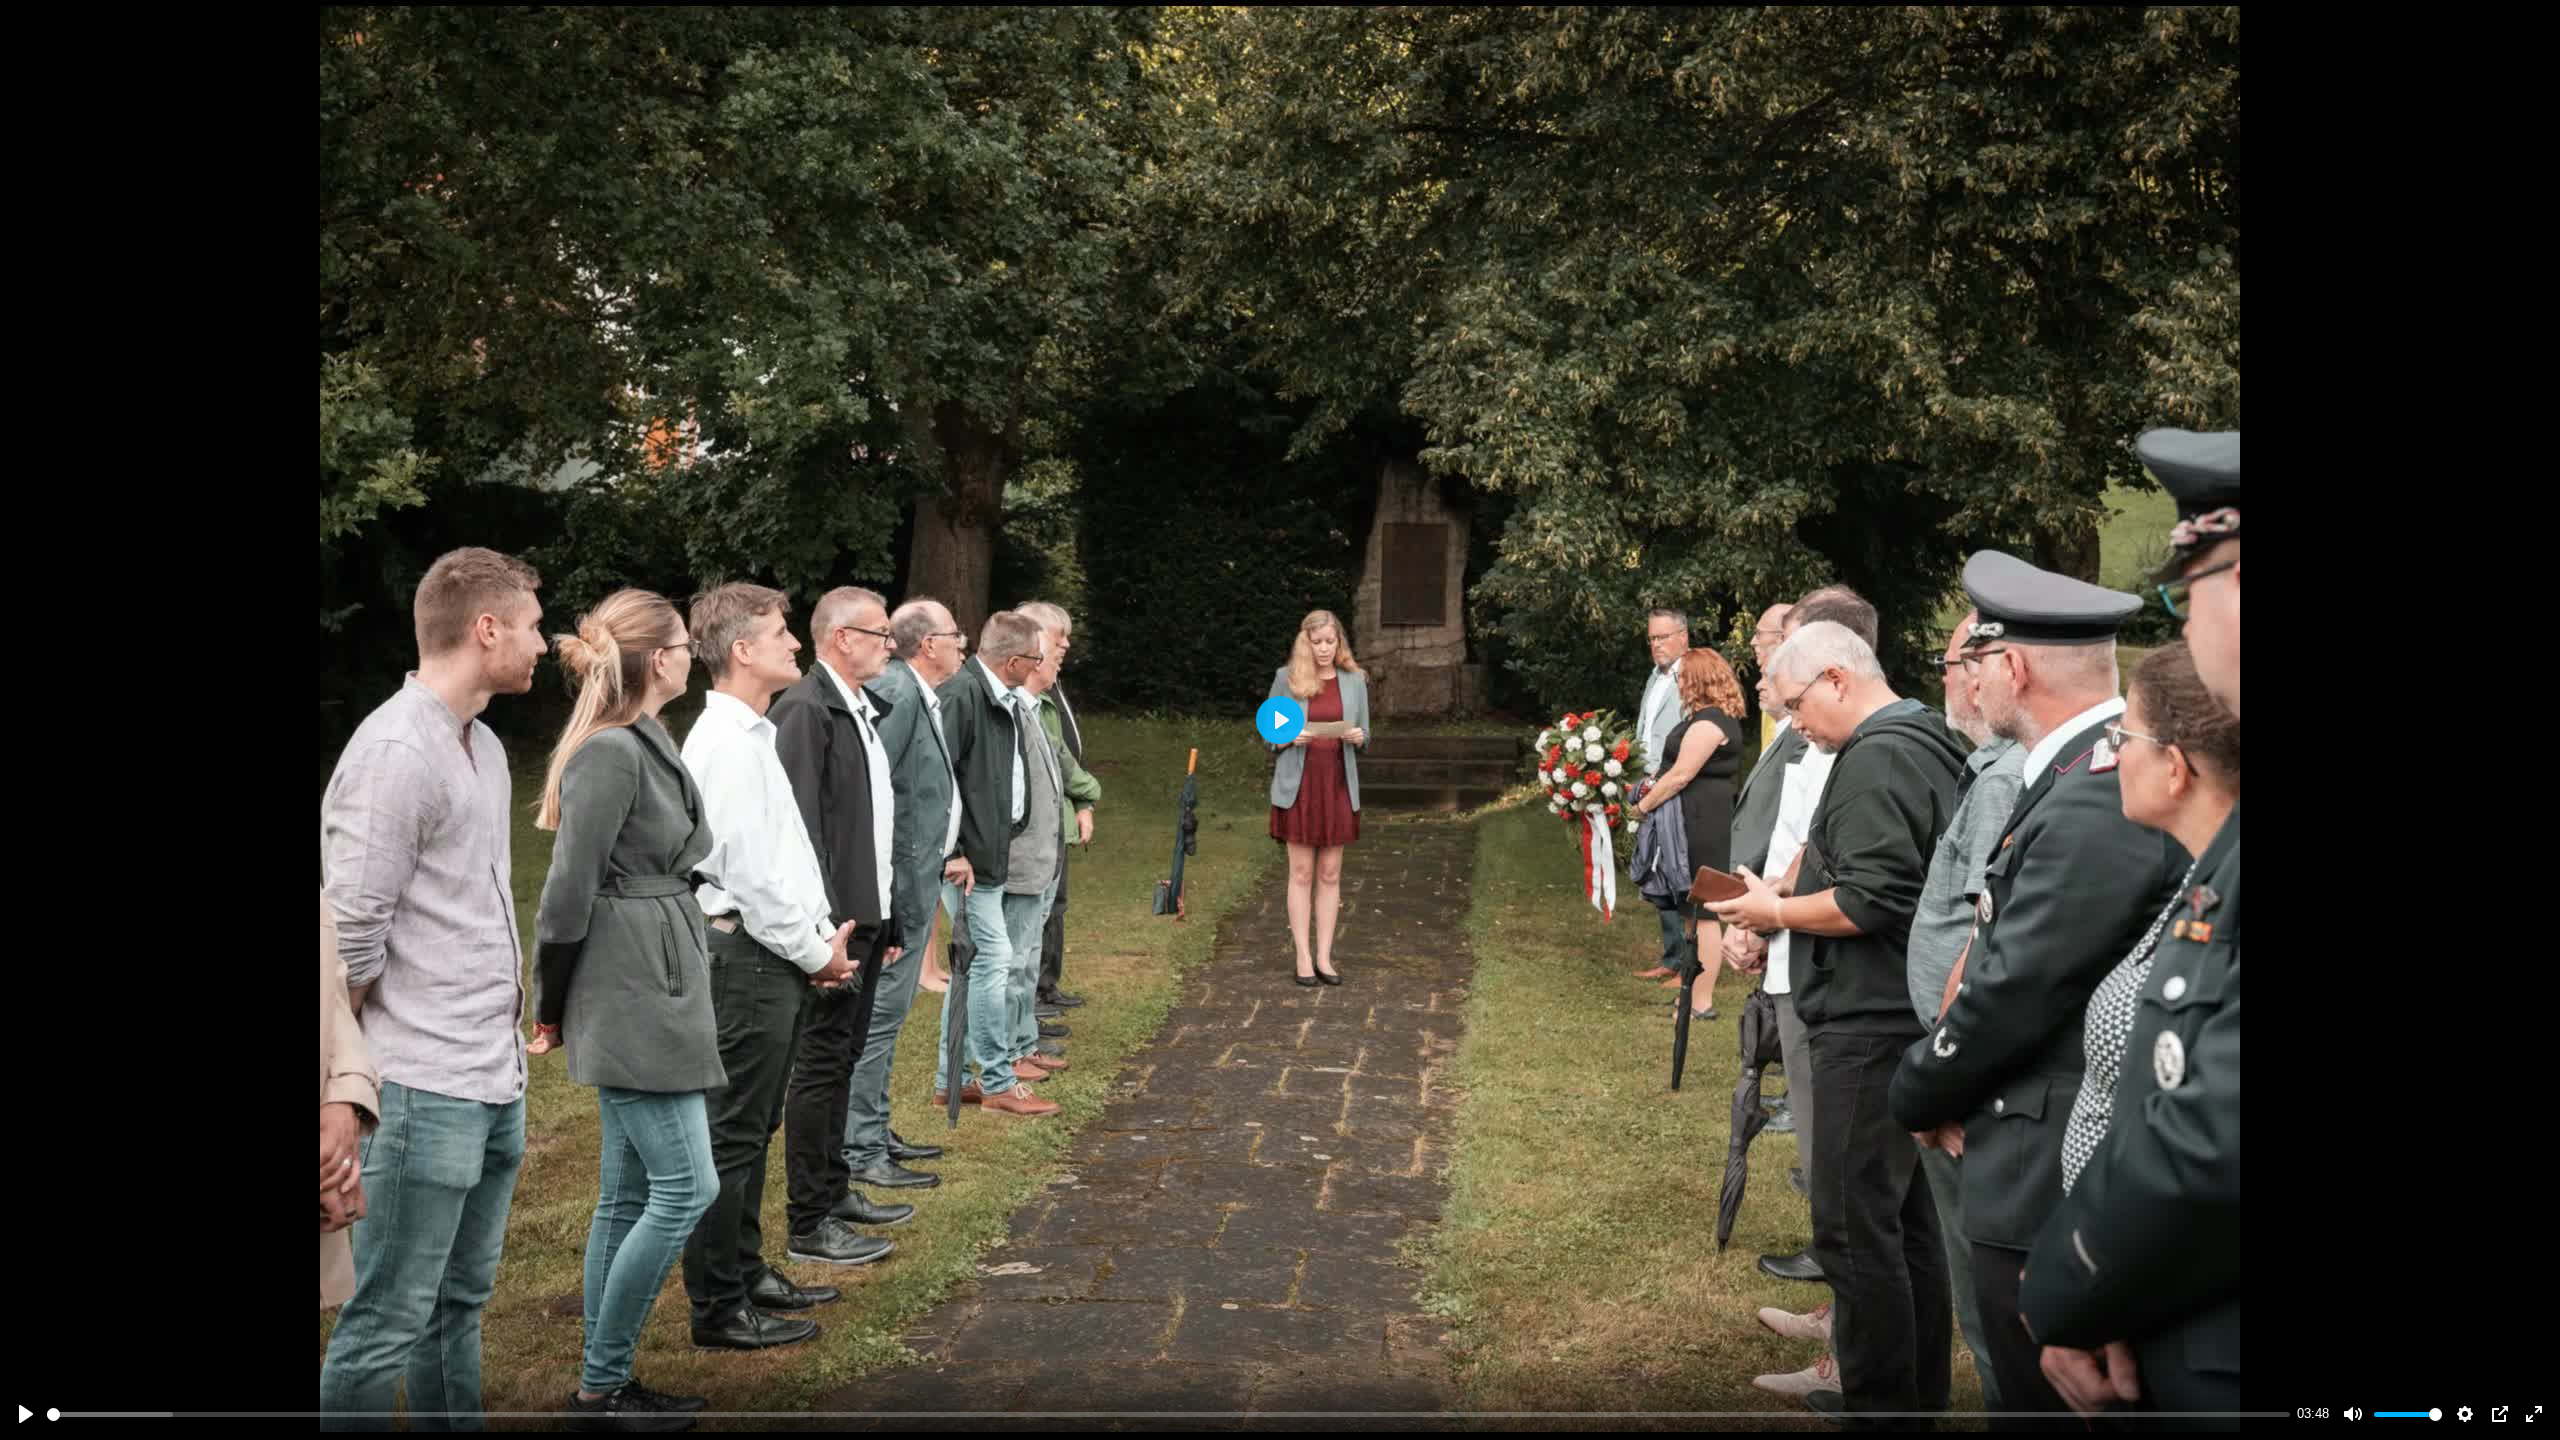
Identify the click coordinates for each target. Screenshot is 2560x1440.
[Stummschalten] (2353, 1414)
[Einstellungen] (2465, 1414)
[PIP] (2500, 1414)
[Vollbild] (2534, 1414)
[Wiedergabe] (26, 1414)
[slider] (1168, 1414)
